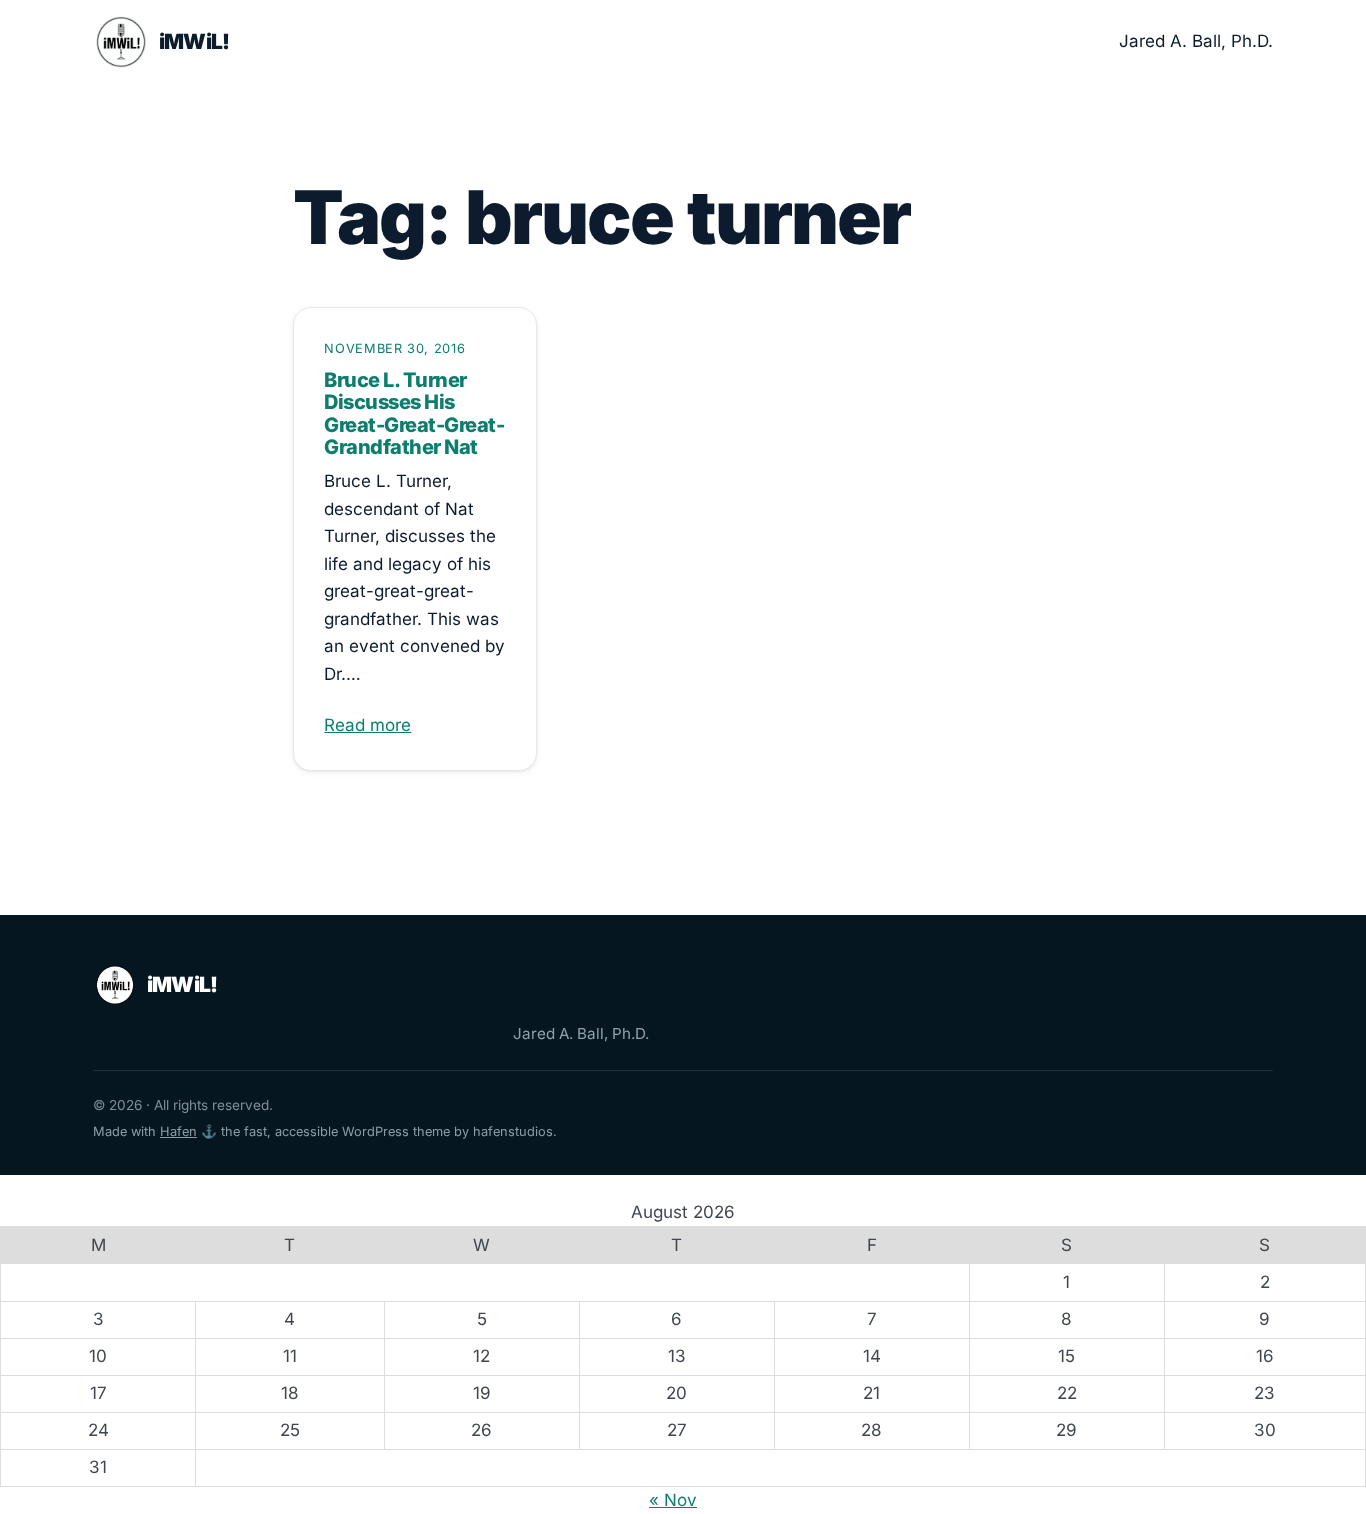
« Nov (673, 1500)
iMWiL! (194, 41)
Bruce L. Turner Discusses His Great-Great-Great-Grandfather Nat (414, 414)
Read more (367, 725)
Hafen (178, 1131)
